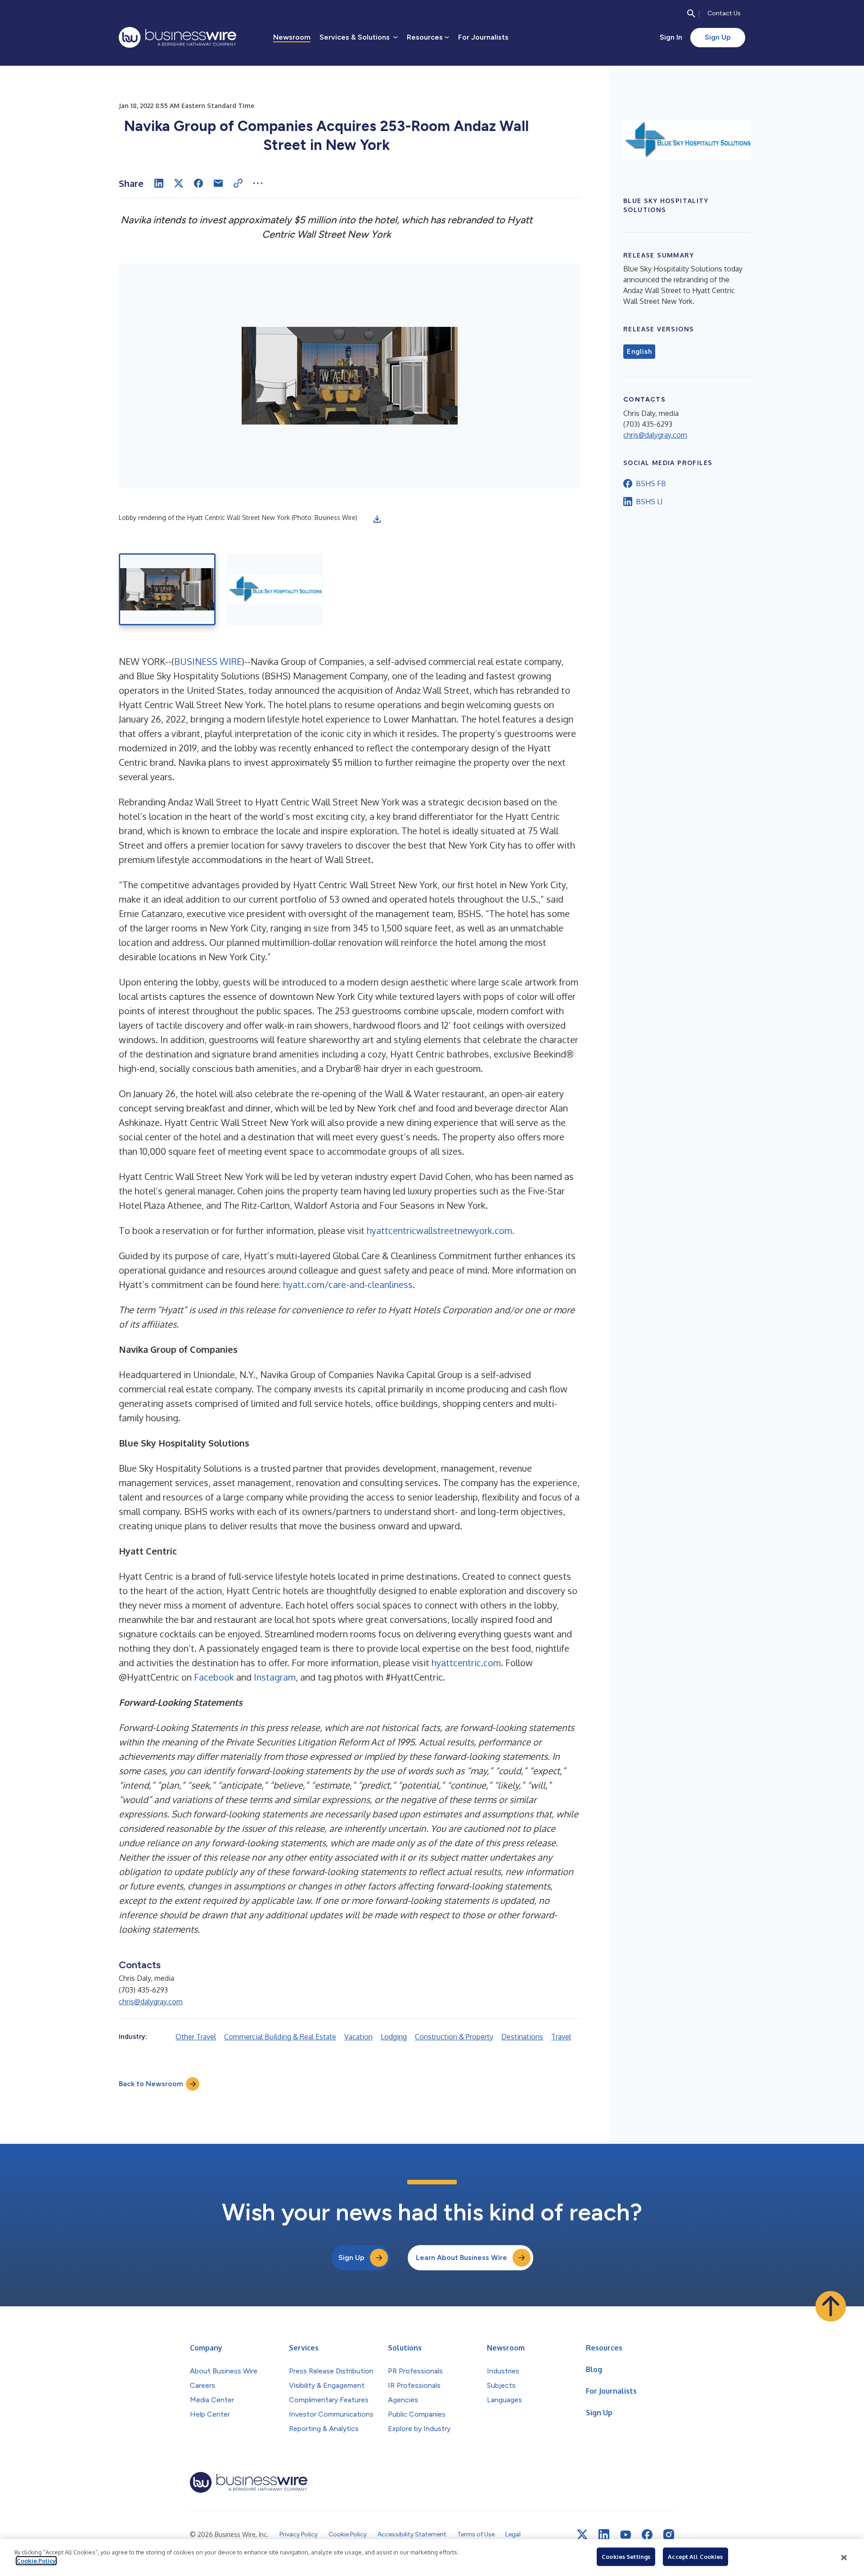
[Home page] (178, 37)
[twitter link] (582, 2535)
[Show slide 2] (275, 589)
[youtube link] (625, 2535)
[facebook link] (647, 2535)
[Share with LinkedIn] (159, 183)
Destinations (522, 2037)
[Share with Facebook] (198, 183)
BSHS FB (651, 484)
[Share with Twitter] (179, 183)
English (639, 352)
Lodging (394, 2037)
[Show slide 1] (167, 589)
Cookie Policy (36, 2561)
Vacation (358, 2037)
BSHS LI (649, 502)
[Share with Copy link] (238, 183)
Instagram (275, 1677)
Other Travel (196, 2037)
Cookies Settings (626, 2557)
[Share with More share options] (258, 183)
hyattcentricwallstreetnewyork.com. (441, 1230)
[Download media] (377, 519)
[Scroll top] (831, 2306)
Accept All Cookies (695, 2557)
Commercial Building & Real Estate (280, 2037)
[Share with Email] (218, 183)
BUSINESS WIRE (208, 661)
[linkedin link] (604, 2535)
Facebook (214, 1677)
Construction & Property (454, 2037)
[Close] (844, 2558)
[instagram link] (669, 2535)
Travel (561, 2037)
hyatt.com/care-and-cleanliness (348, 1284)
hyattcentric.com (466, 1663)
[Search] (691, 14)
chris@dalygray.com (151, 2002)
